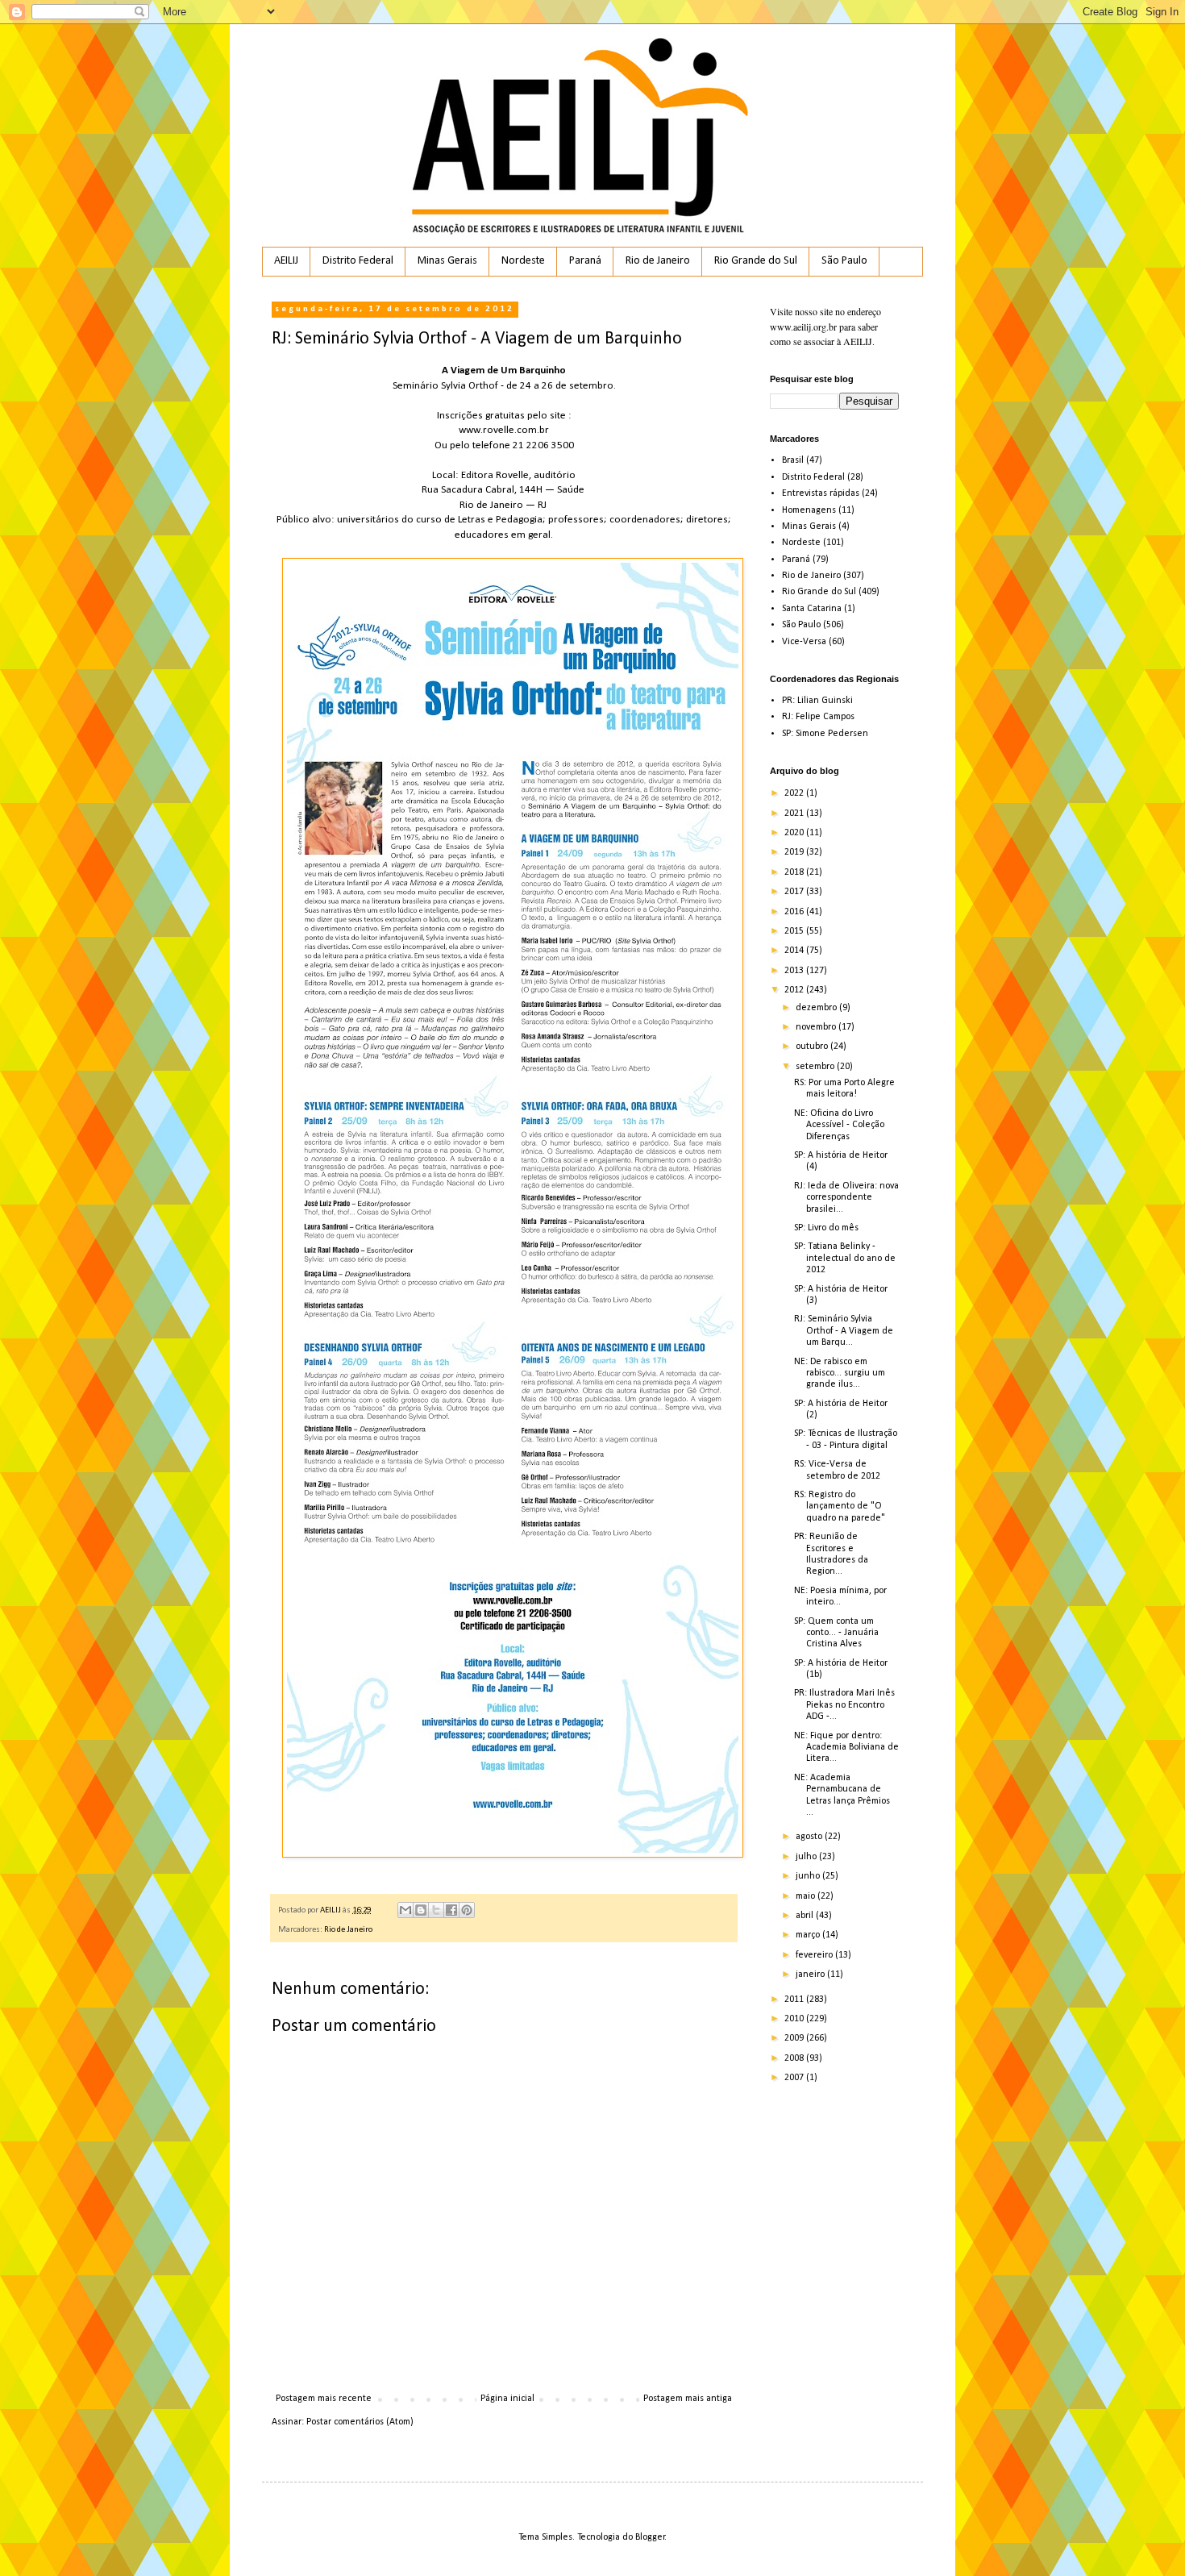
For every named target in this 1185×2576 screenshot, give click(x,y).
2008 (795, 2058)
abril (806, 1916)
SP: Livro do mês (826, 1228)
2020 (795, 833)
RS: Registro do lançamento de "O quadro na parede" (840, 1506)
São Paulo (844, 261)
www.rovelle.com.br (504, 430)
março (809, 1935)
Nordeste (523, 261)
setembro (816, 1067)
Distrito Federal (358, 261)
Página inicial (507, 2399)
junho (809, 1876)
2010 (795, 2019)
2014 (795, 951)
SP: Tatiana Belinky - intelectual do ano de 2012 (845, 1258)
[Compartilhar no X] (436, 1910)
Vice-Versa (804, 642)
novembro (817, 1027)
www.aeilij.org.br (803, 327)
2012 (795, 990)
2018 (795, 872)
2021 (795, 814)
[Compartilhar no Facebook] (451, 1910)
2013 (795, 971)
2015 (795, 931)
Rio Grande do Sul (756, 261)
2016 (795, 912)
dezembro (817, 1008)
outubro (813, 1047)
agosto (810, 1837)
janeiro (811, 1975)
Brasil (793, 460)
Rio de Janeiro (658, 261)
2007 (795, 2078)
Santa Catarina (812, 609)
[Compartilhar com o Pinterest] (467, 1910)
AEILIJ (286, 261)
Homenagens (809, 510)
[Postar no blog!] (421, 1910)
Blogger (650, 2537)
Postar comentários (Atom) (360, 2422)
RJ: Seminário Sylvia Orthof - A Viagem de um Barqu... (844, 1331)
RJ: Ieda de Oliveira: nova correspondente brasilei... (846, 1198)
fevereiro (815, 1955)
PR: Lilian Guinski (817, 701)
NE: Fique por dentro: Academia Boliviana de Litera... (846, 1748)
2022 (795, 793)
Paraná (585, 261)
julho (807, 1857)
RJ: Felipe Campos (818, 717)
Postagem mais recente (324, 2399)
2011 (795, 2000)
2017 (795, 892)
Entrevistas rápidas (821, 493)
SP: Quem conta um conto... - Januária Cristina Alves (836, 1633)
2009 (795, 2038)
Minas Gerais (447, 261)
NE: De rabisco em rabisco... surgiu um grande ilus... (840, 1373)
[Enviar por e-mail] (405, 1910)
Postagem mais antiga (688, 2399)
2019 (795, 852)
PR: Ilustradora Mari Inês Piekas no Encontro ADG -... (844, 1705)
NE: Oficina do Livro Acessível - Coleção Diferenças (839, 1125)
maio (807, 1896)
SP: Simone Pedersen (825, 734)
